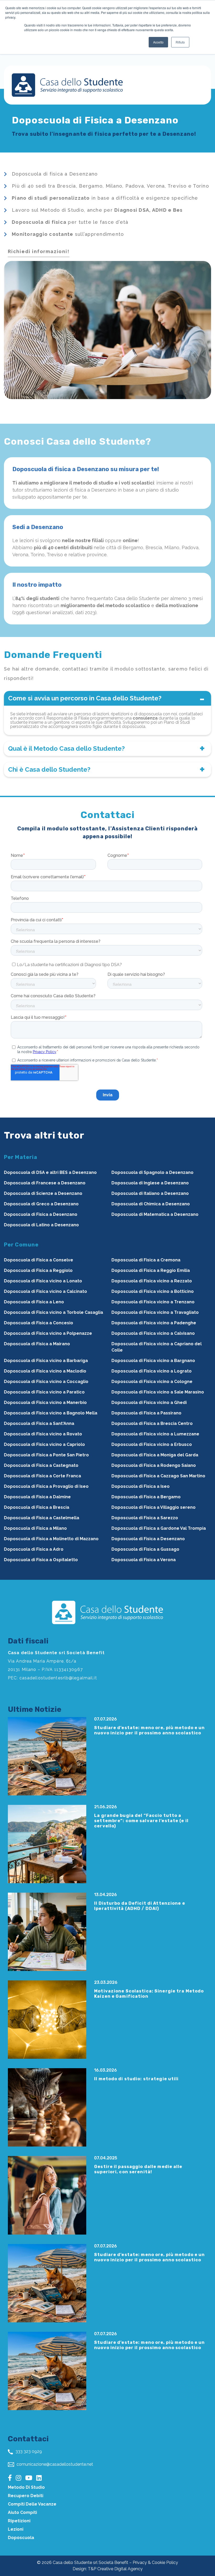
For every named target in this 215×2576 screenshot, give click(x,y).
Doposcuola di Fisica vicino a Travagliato (155, 1312)
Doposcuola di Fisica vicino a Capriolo (44, 1444)
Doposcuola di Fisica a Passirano (146, 1413)
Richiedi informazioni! (39, 251)
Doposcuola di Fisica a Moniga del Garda (155, 1455)
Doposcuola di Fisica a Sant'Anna (39, 1423)
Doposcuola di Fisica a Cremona (146, 1260)
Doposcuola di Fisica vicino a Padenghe (154, 1323)
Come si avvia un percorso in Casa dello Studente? (85, 698)
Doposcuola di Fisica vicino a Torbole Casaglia (53, 1312)
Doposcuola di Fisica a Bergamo (146, 1497)
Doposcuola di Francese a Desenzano (45, 1183)
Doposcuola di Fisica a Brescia (37, 1507)
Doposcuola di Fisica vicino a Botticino (153, 1291)
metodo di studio (26, 2487)
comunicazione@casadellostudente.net (54, 2464)
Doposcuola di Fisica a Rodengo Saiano (154, 1465)
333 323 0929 (28, 2451)
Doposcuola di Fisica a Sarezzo (145, 1518)
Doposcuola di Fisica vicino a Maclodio (45, 1371)
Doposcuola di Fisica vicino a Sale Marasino (158, 1392)
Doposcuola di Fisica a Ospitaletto (41, 1560)
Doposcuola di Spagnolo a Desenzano (152, 1172)
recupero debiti (26, 2496)
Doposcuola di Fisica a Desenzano (41, 1214)
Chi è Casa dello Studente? (49, 769)
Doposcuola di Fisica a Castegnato (41, 1465)
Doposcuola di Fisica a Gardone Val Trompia (159, 1528)
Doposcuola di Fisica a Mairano (37, 1344)
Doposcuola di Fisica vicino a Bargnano (153, 1361)
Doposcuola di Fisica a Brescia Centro (152, 1423)
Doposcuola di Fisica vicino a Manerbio (45, 1403)
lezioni (16, 2529)
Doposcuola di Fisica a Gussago (145, 1549)
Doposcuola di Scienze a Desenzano (43, 1193)
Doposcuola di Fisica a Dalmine (37, 1497)
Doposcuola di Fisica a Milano (35, 1528)
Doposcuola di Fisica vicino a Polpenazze (48, 1333)
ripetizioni (19, 2521)
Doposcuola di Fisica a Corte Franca (42, 1476)
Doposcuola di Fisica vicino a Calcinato (45, 1291)
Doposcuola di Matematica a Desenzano (155, 1214)
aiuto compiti (22, 2512)
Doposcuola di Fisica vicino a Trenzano (153, 1302)
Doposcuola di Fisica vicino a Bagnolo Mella (51, 1413)
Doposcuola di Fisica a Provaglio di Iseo (46, 1486)
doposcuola (21, 2538)
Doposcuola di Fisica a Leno (34, 1302)
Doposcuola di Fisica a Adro (34, 1549)
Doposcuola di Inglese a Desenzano (150, 1183)
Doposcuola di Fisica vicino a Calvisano (153, 1333)
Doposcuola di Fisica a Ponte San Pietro (46, 1455)
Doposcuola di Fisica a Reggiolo (38, 1270)
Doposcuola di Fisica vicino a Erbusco (152, 1444)
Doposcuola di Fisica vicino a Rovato (43, 1434)
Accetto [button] (158, 42)
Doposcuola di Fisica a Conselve (39, 1260)
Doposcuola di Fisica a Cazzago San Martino (158, 1476)
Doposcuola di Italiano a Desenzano (150, 1193)
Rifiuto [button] (180, 42)
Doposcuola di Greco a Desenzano (41, 1204)
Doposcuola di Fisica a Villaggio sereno (154, 1507)
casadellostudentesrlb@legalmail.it (58, 1678)
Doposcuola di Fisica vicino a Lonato (43, 1281)
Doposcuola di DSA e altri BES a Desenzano (50, 1172)
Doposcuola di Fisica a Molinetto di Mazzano (51, 1539)
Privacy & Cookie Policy (155, 2563)
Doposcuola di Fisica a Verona (144, 1560)
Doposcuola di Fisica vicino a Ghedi (149, 1403)
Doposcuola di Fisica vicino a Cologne (152, 1382)
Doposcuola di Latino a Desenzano (41, 1225)
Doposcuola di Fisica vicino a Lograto (152, 1371)
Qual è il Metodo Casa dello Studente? (66, 748)
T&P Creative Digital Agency (115, 2569)
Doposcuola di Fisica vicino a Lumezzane (155, 1434)
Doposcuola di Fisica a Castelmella (42, 1518)
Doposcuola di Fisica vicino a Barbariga (46, 1361)
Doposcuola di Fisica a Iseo (141, 1486)
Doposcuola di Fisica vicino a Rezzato (152, 1281)
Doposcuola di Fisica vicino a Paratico (44, 1392)
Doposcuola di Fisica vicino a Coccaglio (46, 1382)
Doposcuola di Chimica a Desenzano (151, 1204)
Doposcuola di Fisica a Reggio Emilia (151, 1270)
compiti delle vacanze (32, 2504)
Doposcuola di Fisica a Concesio (39, 1323)
